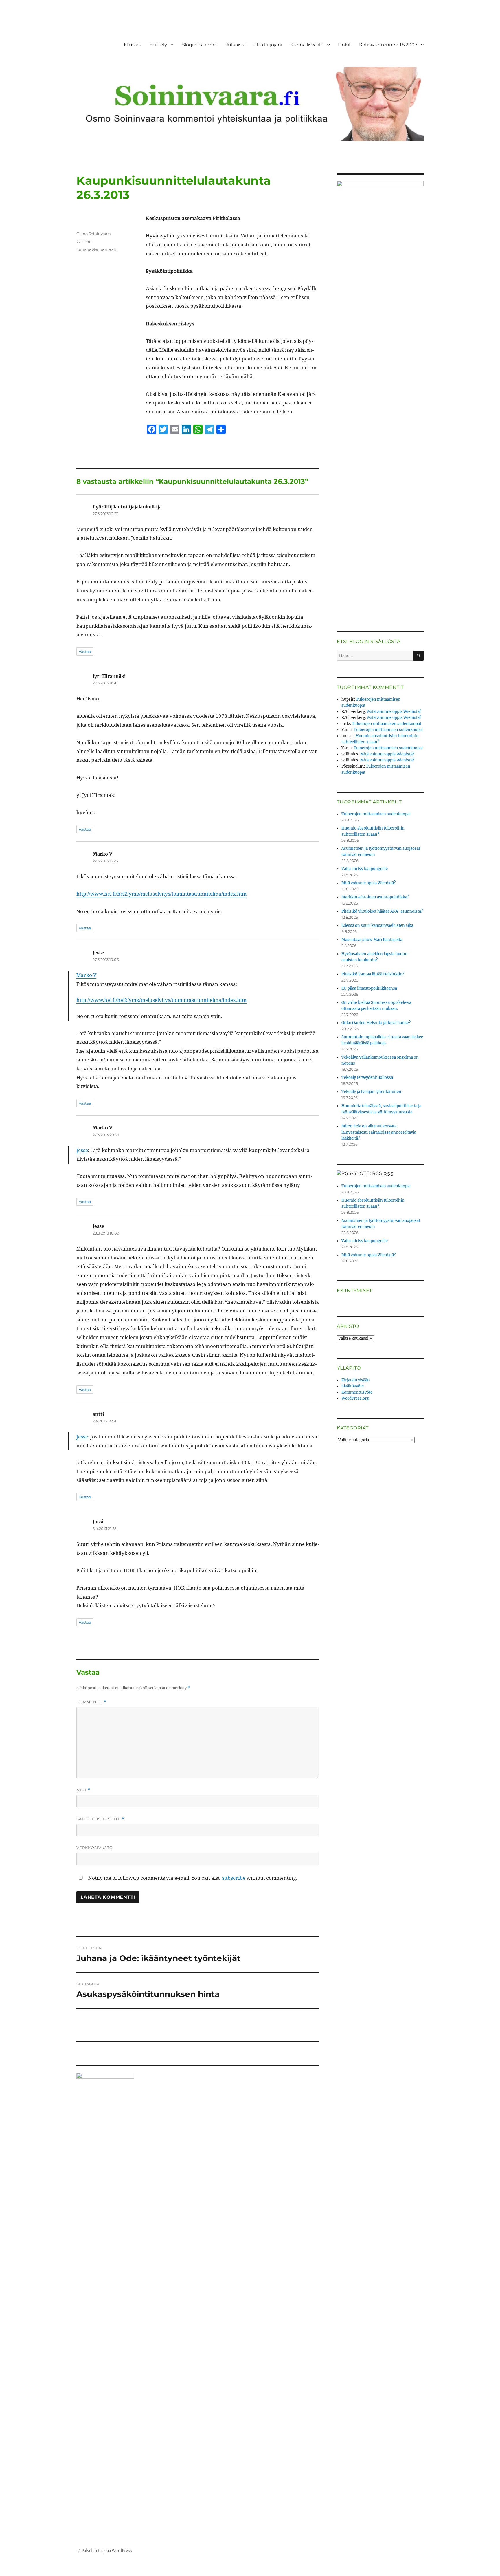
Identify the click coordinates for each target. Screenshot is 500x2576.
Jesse (82, 1150)
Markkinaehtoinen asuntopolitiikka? (375, 897)
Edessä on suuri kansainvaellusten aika (377, 926)
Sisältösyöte (353, 1386)
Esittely (158, 45)
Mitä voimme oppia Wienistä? (394, 712)
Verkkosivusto (95, 1848)
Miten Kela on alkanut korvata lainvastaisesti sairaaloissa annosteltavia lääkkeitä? (379, 1132)
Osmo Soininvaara (94, 234)
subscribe (234, 1878)
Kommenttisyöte (357, 1392)
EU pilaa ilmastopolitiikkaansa (369, 988)
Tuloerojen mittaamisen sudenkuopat (387, 724)
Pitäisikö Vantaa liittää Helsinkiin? (373, 974)
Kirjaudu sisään (356, 1380)
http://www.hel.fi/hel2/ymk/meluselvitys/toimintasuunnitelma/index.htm (161, 894)
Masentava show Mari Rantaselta (372, 940)
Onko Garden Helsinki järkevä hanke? (376, 1023)
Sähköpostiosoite (100, 1819)
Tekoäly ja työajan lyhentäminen (371, 1092)
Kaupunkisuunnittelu (97, 250)
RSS (388, 1174)
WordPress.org (355, 1398)
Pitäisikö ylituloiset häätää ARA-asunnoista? (382, 911)
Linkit (344, 45)
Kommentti (91, 1702)
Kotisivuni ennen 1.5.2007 (388, 45)
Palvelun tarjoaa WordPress (107, 2551)
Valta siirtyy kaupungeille (365, 869)
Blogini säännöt (200, 45)
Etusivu (133, 45)
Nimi (83, 1790)
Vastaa (85, 651)
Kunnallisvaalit (307, 45)
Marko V (86, 975)
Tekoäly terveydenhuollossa (367, 1078)
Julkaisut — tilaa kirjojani (254, 45)
